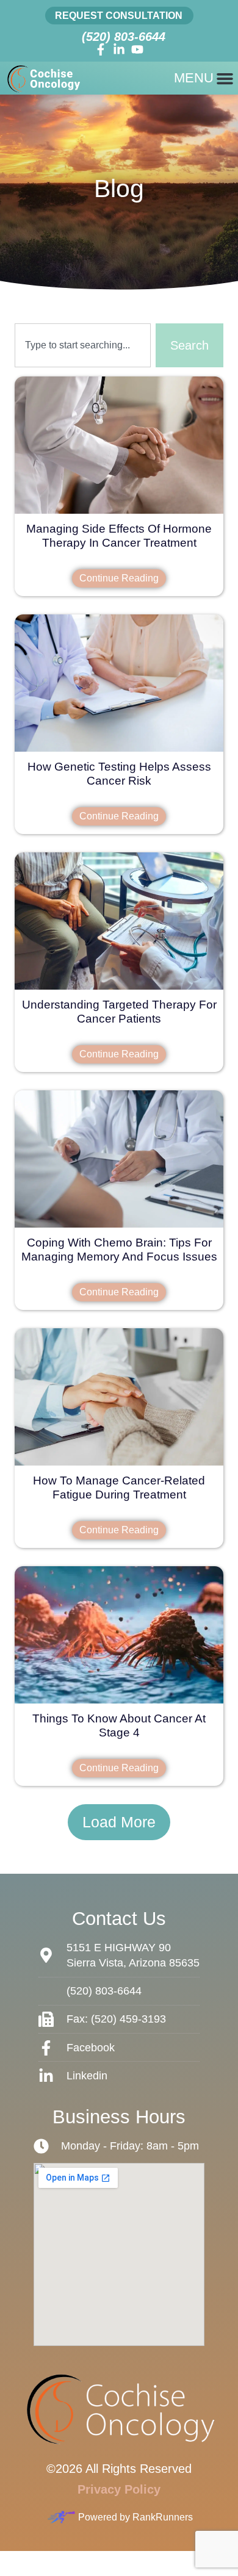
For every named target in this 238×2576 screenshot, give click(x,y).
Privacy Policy (119, 2489)
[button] (119, 1822)
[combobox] (83, 345)
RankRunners (163, 2517)
